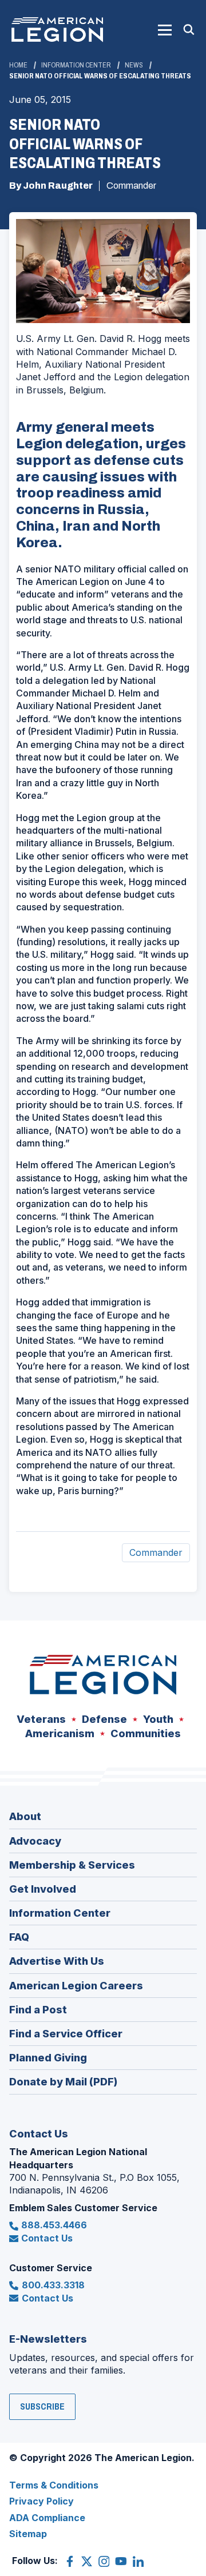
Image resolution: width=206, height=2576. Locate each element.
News (134, 65)
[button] (165, 30)
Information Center (76, 65)
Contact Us (47, 2238)
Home (18, 65)
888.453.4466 (54, 2225)
